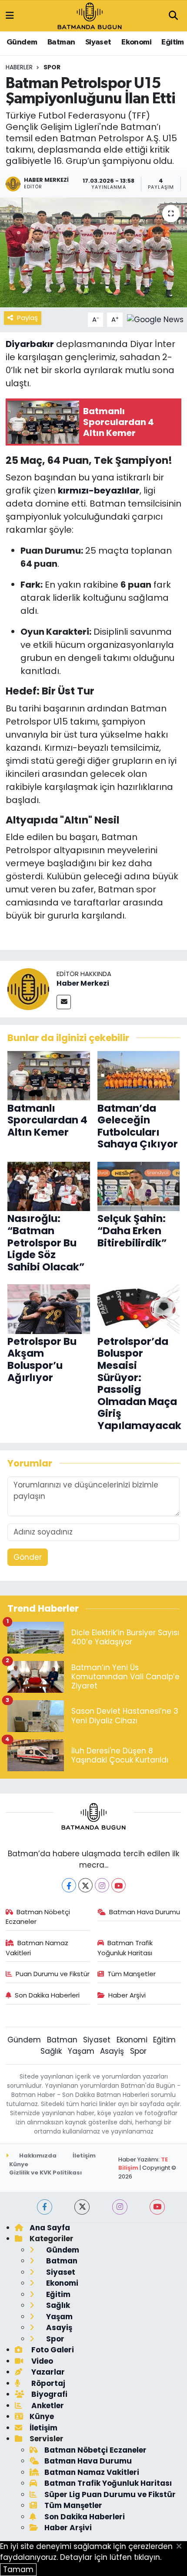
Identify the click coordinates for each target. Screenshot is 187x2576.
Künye (19, 2164)
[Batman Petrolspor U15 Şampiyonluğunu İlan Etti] (93, 252)
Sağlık (51, 2051)
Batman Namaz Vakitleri (37, 1948)
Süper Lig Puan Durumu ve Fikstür (110, 2494)
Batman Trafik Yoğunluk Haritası (125, 1948)
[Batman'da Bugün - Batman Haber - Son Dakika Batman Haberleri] (90, 15)
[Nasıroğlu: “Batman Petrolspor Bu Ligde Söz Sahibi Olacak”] (49, 1186)
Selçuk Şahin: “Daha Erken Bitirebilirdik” (132, 1230)
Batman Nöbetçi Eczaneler (38, 1917)
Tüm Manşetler (132, 1974)
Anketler (47, 2406)
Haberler (19, 67)
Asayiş (112, 2051)
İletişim (84, 2156)
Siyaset (98, 42)
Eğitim (172, 42)
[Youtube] (119, 1885)
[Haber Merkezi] (28, 989)
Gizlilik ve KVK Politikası (45, 2173)
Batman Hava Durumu (145, 1912)
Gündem (22, 42)
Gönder (28, 1557)
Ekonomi (136, 42)
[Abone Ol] (155, 319)
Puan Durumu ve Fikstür (53, 1974)
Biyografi (48, 2394)
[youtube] (157, 2207)
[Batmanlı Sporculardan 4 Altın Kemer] (49, 1075)
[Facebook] (69, 1885)
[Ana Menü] (10, 16)
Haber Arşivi (127, 1995)
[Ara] (173, 16)
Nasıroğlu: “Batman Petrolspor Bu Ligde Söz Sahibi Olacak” (46, 1242)
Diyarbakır (30, 344)
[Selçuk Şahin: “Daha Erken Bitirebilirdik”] (139, 1186)
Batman (61, 42)
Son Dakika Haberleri (47, 1995)
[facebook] (45, 2207)
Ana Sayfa (50, 2228)
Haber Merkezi (83, 983)
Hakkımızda (37, 2156)
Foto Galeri (52, 2350)
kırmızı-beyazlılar (99, 490)
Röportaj (47, 2383)
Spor (52, 67)
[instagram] (120, 2207)
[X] (85, 1885)
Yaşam (81, 2051)
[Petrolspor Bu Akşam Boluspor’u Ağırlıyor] (49, 1308)
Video (41, 2361)
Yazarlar (47, 2372)
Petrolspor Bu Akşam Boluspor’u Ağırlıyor (42, 1359)
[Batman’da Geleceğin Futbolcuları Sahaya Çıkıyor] (139, 1075)
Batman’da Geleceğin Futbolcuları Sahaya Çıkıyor (138, 1126)
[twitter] (82, 2207)
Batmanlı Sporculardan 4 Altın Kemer (47, 1120)
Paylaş (27, 318)
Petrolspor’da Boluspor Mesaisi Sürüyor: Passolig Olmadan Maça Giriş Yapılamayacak (139, 1383)
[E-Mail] (64, 1002)
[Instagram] (102, 1885)
